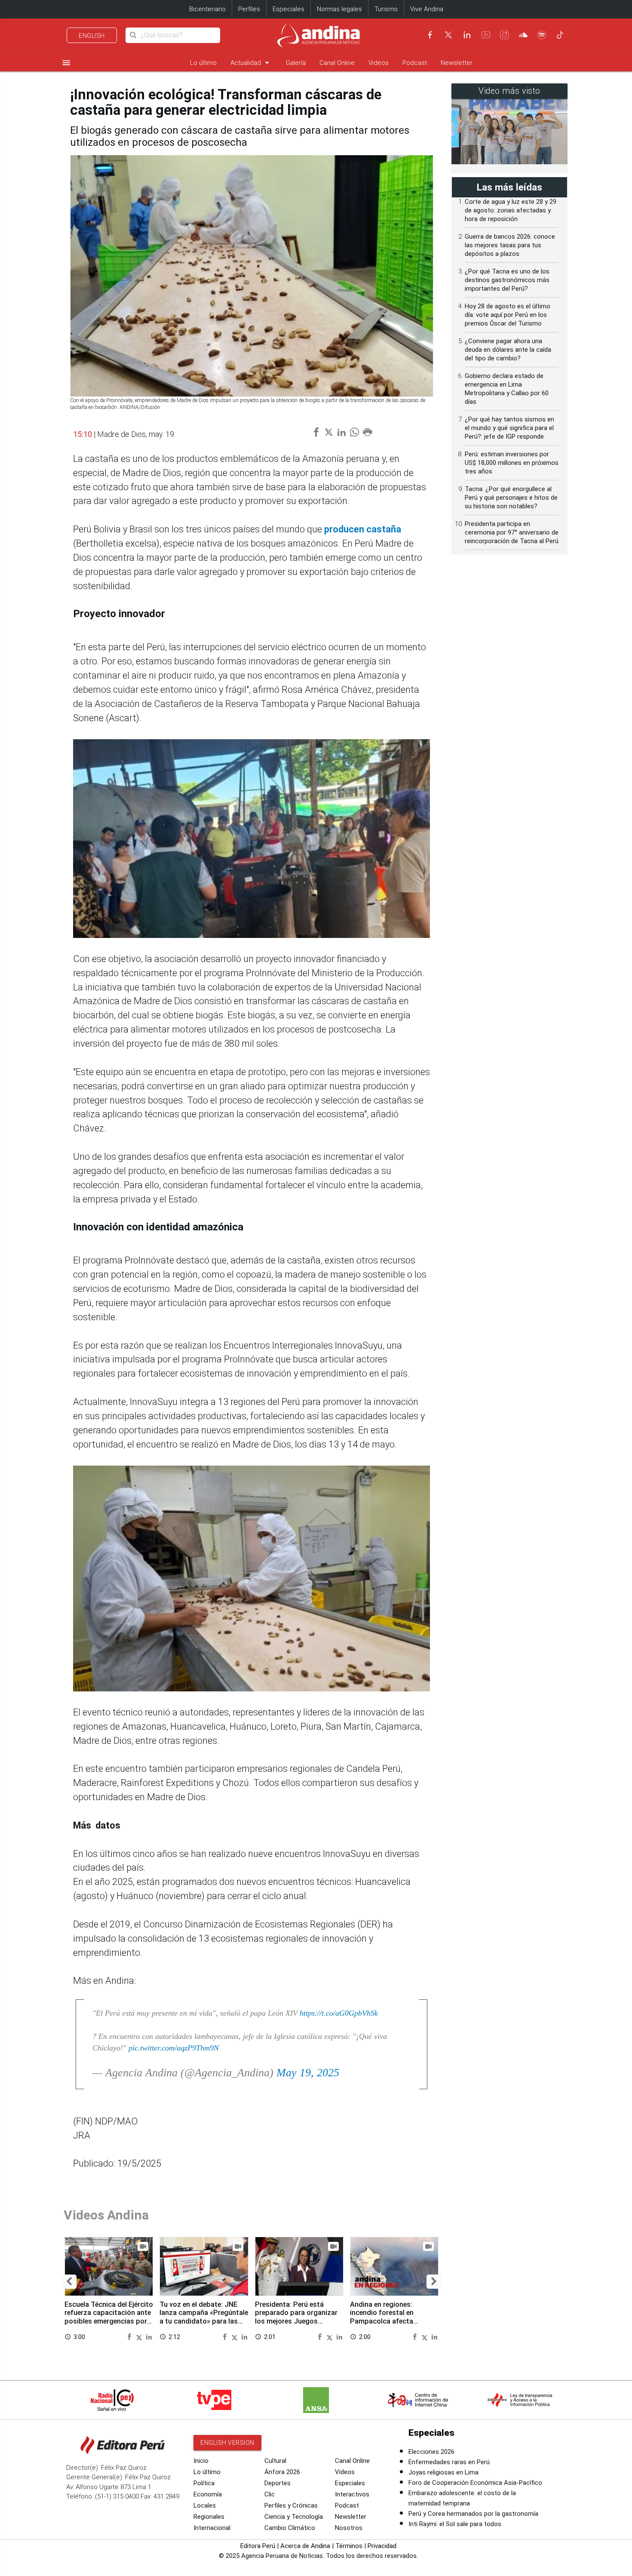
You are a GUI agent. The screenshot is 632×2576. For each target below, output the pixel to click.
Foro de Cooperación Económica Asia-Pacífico (475, 2483)
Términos (349, 2546)
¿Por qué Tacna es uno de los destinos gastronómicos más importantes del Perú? (507, 280)
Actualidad (251, 63)
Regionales (209, 2517)
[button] (69, 2282)
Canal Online (337, 63)
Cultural (275, 2461)
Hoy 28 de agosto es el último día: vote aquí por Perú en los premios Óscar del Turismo (508, 315)
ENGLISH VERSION (227, 2443)
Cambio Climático (290, 2528)
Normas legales (339, 9)
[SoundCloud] (523, 35)
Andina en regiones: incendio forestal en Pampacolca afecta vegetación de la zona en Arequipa (389, 2321)
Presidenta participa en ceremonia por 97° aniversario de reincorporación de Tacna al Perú (512, 532)
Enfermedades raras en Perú (449, 2462)
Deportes (278, 2483)
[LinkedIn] (467, 35)
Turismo (386, 9)
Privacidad (382, 2546)
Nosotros (349, 2528)
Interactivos (352, 2494)
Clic (270, 2494)
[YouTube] (486, 35)
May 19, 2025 (308, 2073)
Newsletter (457, 63)
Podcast (415, 63)
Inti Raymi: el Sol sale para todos (455, 2524)
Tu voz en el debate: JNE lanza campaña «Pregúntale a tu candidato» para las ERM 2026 (204, 2317)
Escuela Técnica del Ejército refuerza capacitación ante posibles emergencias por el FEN (109, 2317)
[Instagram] (504, 35)
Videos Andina (106, 2215)
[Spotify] (542, 35)
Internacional (212, 2528)
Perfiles (249, 9)
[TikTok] (560, 35)
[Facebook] (430, 35)
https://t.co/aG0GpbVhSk (339, 2013)
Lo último (203, 63)
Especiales (288, 9)
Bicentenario (207, 9)
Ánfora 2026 (282, 2472)
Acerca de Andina (305, 2546)
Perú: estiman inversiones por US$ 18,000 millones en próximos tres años (512, 463)
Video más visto (509, 91)
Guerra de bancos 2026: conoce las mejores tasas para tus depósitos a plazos (510, 245)
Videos (379, 63)
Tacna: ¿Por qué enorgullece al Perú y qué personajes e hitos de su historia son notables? (511, 498)
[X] (448, 35)
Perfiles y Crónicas (291, 2505)
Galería (296, 63)
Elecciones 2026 (431, 2452)
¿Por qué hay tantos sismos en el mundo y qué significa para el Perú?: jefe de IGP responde (509, 428)
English (92, 36)
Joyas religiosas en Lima (443, 2472)
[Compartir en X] (140, 2337)
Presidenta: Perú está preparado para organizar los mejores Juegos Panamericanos (296, 2317)
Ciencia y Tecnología (294, 2517)
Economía (208, 2494)
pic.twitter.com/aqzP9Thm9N (174, 2048)
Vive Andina (427, 9)
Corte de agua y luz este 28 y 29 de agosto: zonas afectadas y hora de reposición (511, 210)
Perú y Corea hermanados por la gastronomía (473, 2514)
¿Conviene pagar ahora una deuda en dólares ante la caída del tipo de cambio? (508, 350)
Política (204, 2483)
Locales (205, 2505)
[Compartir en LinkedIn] (149, 2337)
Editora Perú (258, 2546)
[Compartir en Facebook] (130, 2337)
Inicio (201, 2461)
